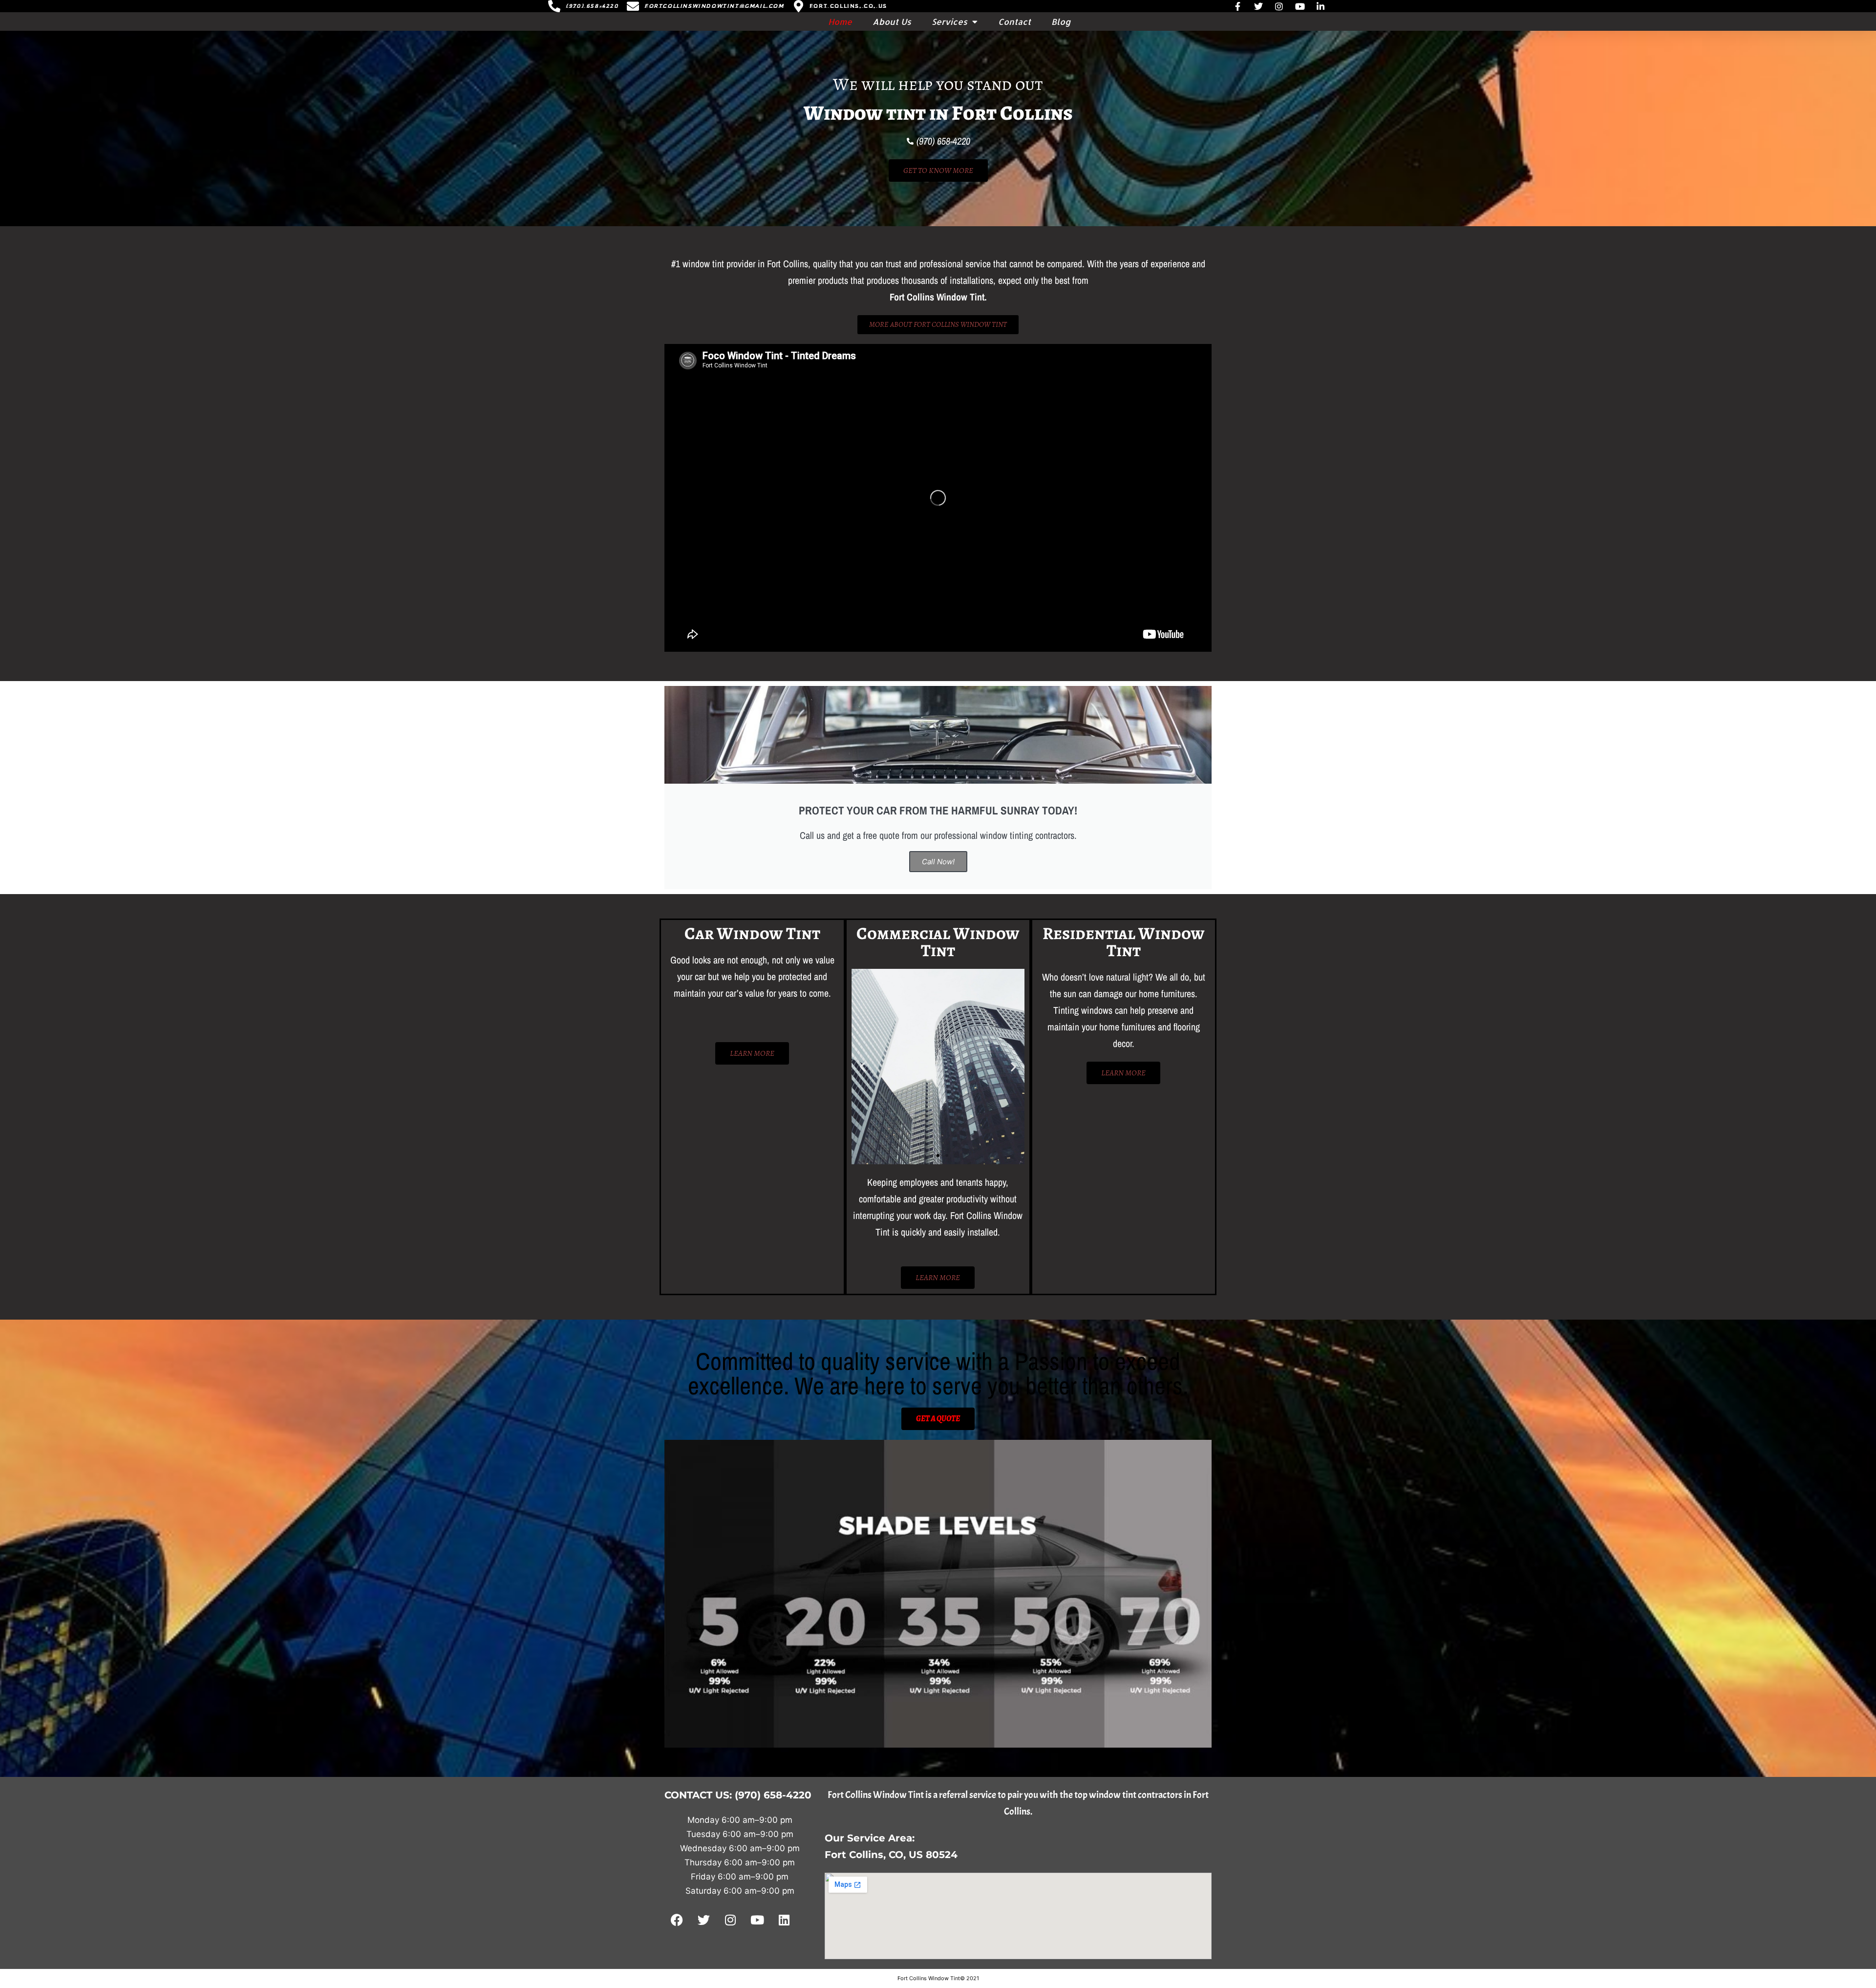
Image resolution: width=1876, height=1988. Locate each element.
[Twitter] (703, 1920)
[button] (863, 1067)
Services (949, 21)
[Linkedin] (784, 1920)
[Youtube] (757, 1920)
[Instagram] (730, 1920)
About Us (892, 21)
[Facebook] (677, 1920)
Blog (1061, 21)
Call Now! (938, 862)
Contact (1014, 21)
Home (840, 21)
